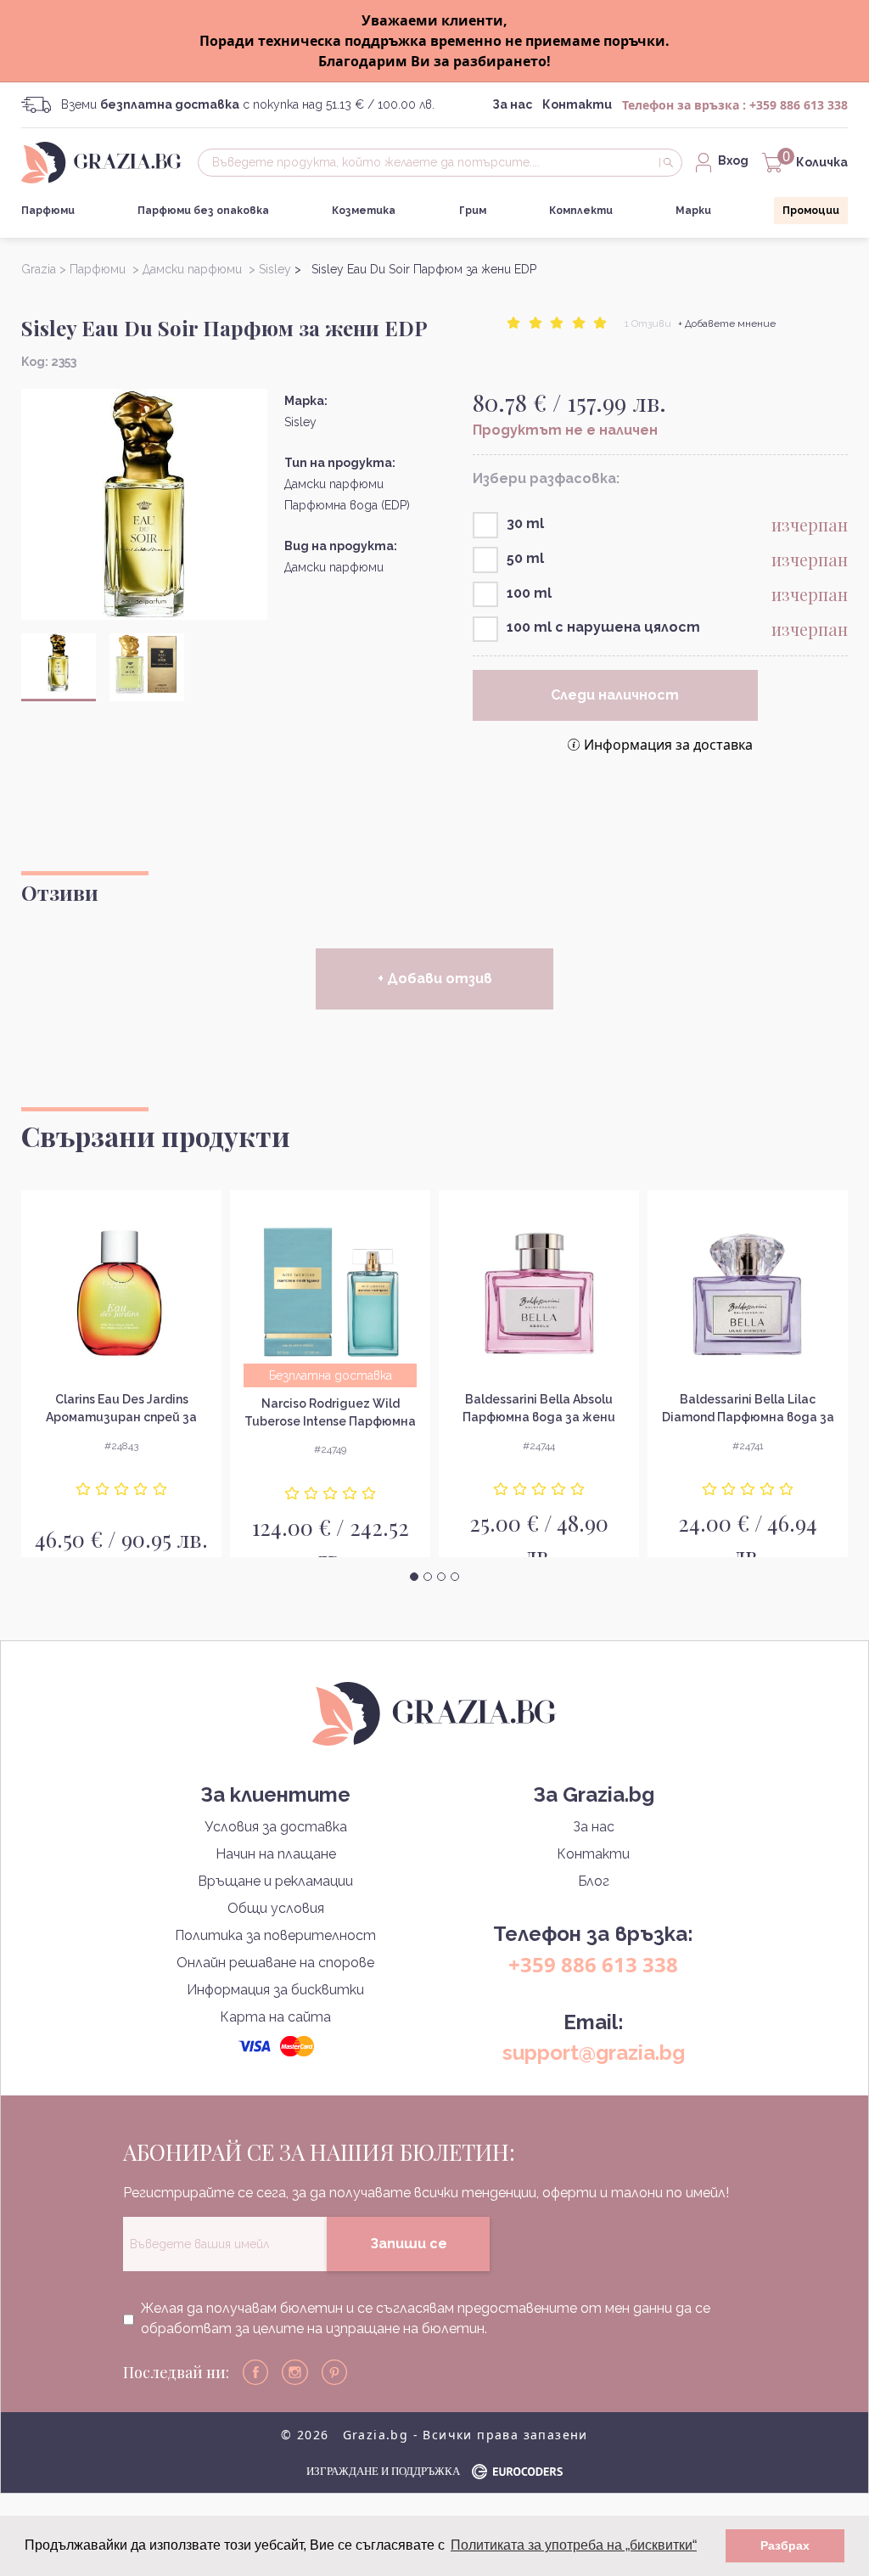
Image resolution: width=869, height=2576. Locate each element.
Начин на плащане (276, 1854)
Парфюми (48, 211)
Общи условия (276, 1908)
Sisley (300, 422)
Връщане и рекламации (275, 1881)
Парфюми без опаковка (203, 211)
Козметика (364, 211)
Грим (473, 211)
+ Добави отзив (435, 979)
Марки (693, 211)
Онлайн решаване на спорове (275, 1963)
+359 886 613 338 (799, 105)
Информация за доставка (668, 745)
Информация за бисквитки (275, 1990)
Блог (594, 1881)
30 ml (525, 523)
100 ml (529, 593)
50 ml (525, 558)
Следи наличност (615, 695)
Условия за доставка (276, 1827)
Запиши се (409, 2244)
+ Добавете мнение (727, 323)
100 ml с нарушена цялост (603, 627)
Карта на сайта (275, 2017)
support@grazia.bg (594, 2053)
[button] (414, 1577)
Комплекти (581, 211)
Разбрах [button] (785, 2545)
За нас (512, 104)
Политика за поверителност (275, 1935)
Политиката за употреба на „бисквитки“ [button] (574, 2545)
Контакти (577, 104)
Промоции (811, 211)
